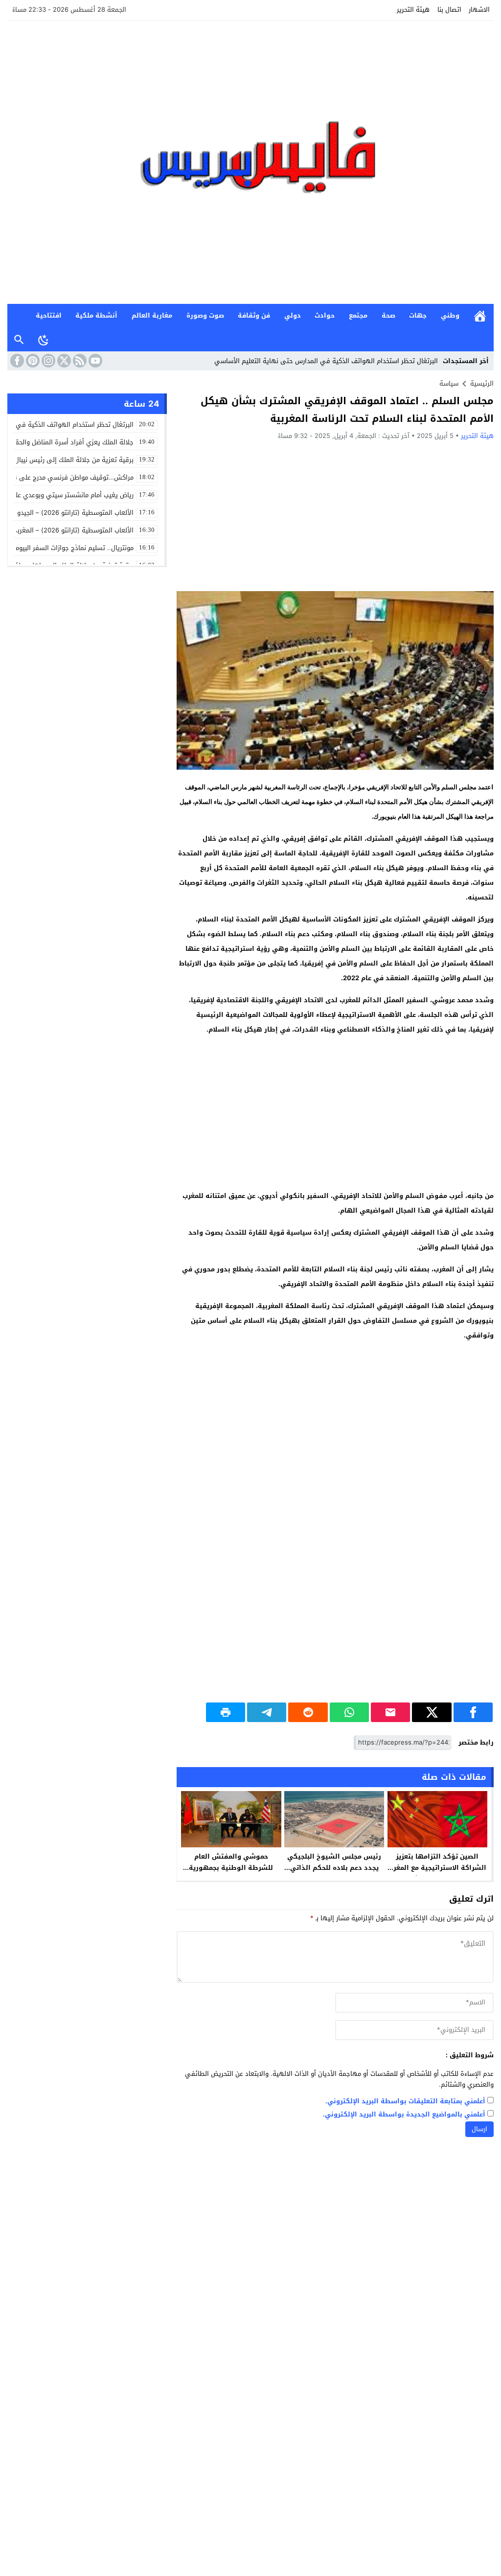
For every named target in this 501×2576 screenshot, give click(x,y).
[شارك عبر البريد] (390, 1712)
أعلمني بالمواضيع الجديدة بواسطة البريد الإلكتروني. (404, 2115)
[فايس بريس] (250, 162)
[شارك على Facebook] (473, 1712)
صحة (388, 315)
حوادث (325, 315)
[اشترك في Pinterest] (32, 361)
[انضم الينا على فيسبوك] (16, 361)
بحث (19, 340)
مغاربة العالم (152, 315)
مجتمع (358, 315)
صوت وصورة (205, 315)
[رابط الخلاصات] (79, 361)
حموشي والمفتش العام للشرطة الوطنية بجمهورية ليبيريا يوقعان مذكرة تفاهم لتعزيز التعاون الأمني (231, 1873)
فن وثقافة (254, 315)
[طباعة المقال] (226, 1712)
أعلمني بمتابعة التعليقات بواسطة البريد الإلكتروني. (405, 2102)
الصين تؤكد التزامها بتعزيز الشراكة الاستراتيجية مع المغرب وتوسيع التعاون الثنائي (437, 1868)
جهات (418, 315)
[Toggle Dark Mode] (44, 340)
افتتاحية (49, 315)
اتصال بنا (449, 10)
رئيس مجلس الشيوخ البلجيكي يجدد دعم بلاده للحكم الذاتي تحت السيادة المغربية (334, 1868)
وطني (450, 315)
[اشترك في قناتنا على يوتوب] (94, 361)
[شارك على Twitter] (432, 1712)
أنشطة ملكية (96, 315)
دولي (293, 315)
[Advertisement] (335, 515)
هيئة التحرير (413, 10)
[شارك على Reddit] (308, 1712)
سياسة (449, 383)
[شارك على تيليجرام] (267, 1712)
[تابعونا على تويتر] (63, 361)
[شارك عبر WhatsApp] (349, 1712)
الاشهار (479, 10)
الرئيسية (480, 316)
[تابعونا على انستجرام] (47, 361)
